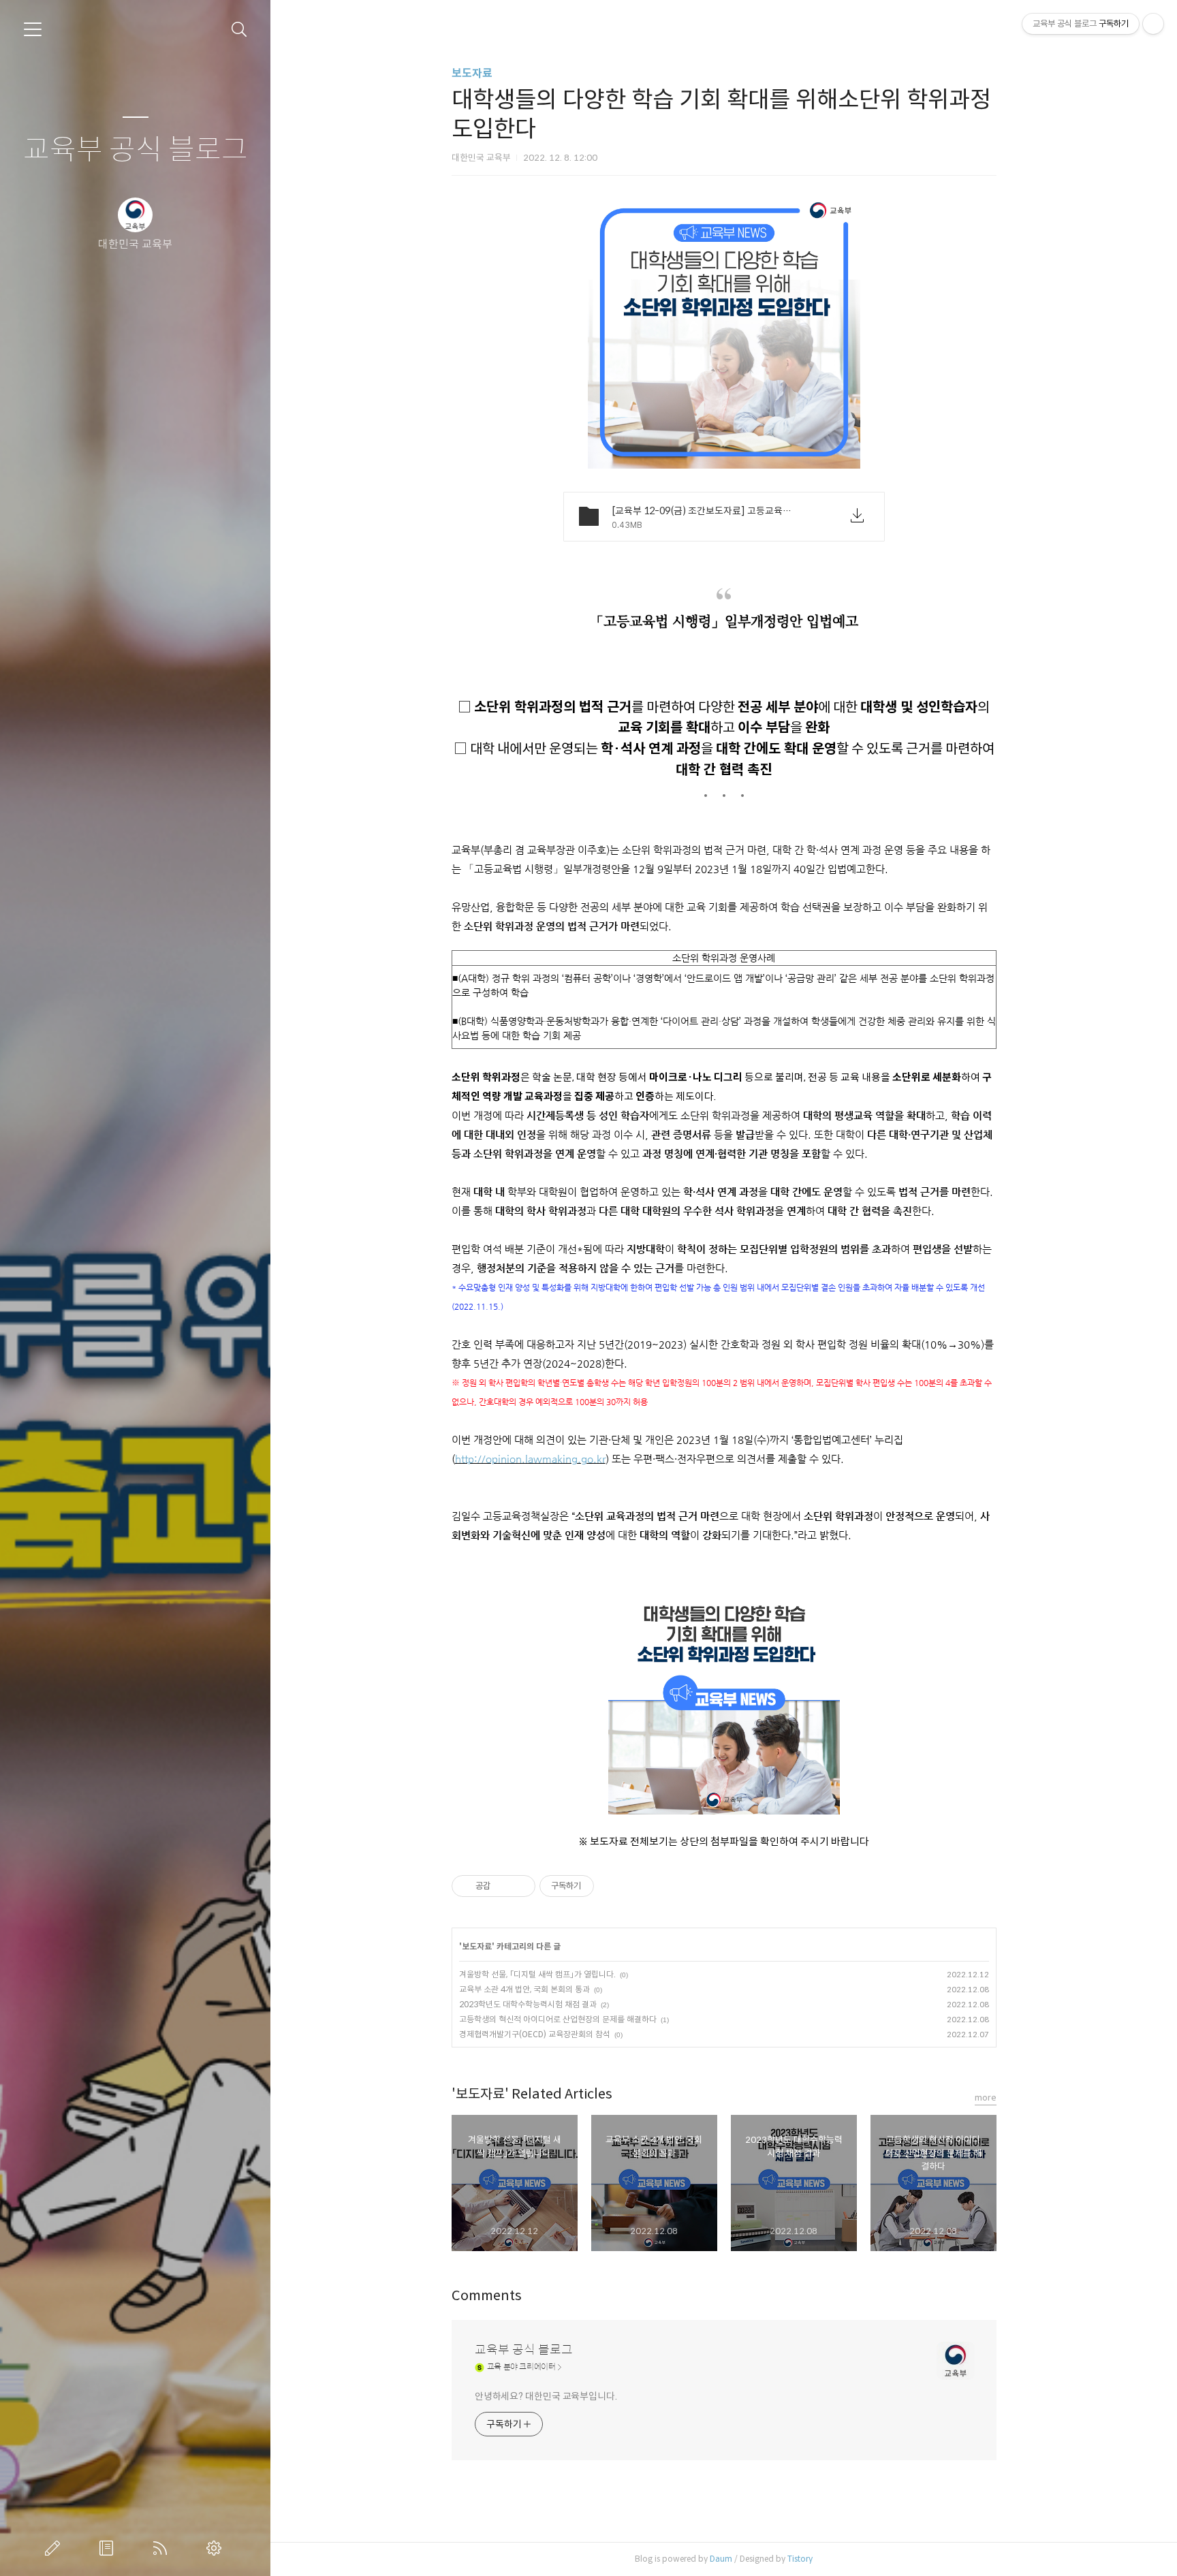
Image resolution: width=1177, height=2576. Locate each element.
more (986, 2098)
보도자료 (472, 73)
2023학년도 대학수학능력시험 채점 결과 (528, 2004)
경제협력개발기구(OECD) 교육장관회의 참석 (535, 2034)
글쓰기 (55, 2548)
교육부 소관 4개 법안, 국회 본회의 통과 (524, 1989)
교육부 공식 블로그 (136, 150)
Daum (721, 2559)
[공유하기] (503, 1886)
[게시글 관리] (520, 1886)
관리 (217, 2548)
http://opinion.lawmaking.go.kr (530, 1459)
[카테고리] (33, 29)
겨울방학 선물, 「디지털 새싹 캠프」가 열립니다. (537, 1974)
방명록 (109, 2548)
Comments (487, 2296)
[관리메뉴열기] (1153, 24)
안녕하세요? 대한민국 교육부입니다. (546, 2396)
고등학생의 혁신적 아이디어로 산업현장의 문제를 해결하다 (558, 2019)
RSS (163, 2548)
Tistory (800, 2559)
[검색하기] (239, 30)
